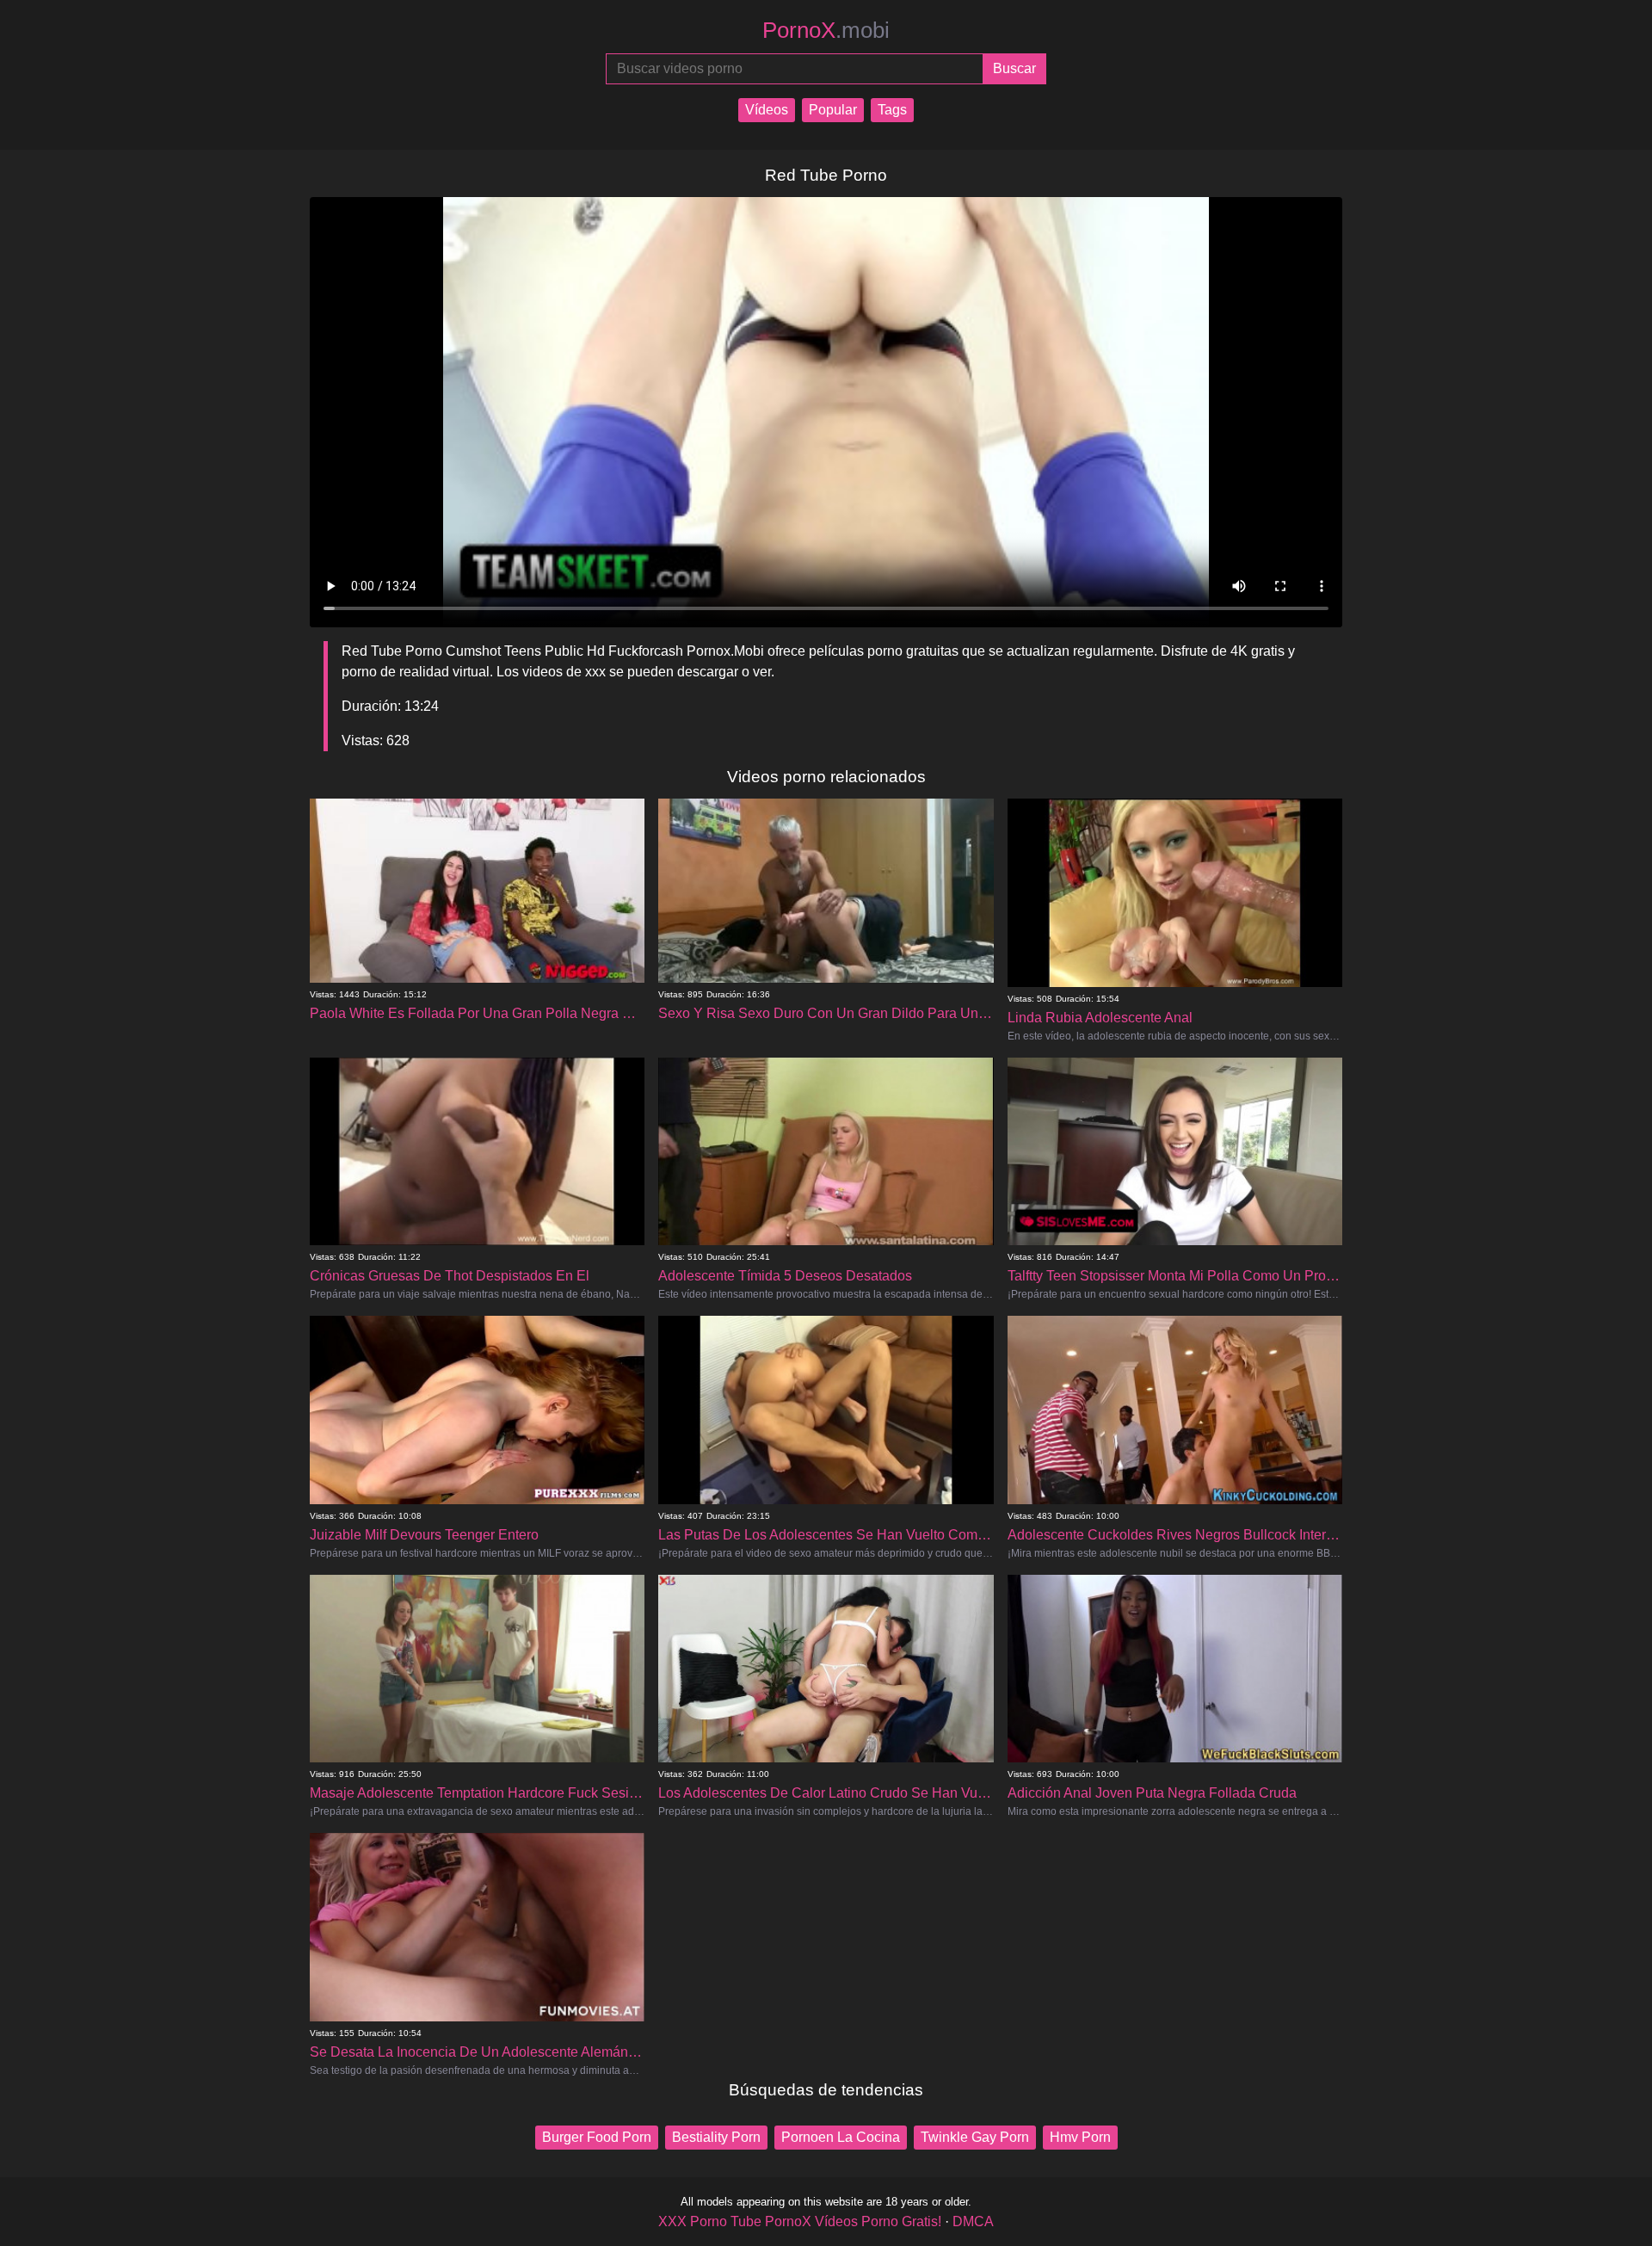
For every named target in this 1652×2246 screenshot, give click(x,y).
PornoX (826, 30)
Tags (892, 110)
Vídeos (767, 110)
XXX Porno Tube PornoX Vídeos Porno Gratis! (800, 2221)
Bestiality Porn (716, 2137)
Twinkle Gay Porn (975, 2137)
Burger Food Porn (597, 2137)
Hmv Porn (1080, 2137)
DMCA (973, 2221)
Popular (833, 110)
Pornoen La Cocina (841, 2137)
